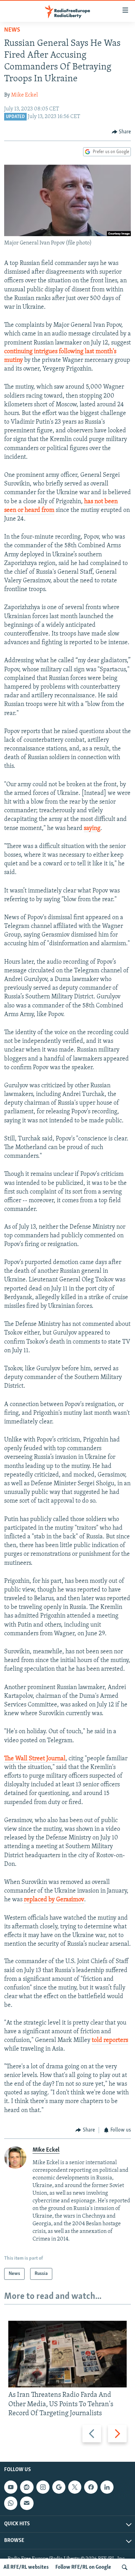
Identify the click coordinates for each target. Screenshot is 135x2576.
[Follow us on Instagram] (43, 2487)
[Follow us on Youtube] (11, 2487)
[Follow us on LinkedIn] (107, 2487)
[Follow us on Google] (59, 2487)
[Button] (121, 132)
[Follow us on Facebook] (91, 2487)
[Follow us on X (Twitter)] (75, 2487)
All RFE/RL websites (26, 2567)
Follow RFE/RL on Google (83, 2567)
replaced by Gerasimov (54, 1900)
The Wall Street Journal (35, 1759)
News (12, 30)
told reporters (110, 2041)
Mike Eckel (24, 95)
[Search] (125, 2567)
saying (92, 829)
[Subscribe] (27, 2503)
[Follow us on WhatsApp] (11, 2503)
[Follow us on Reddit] (27, 2487)
